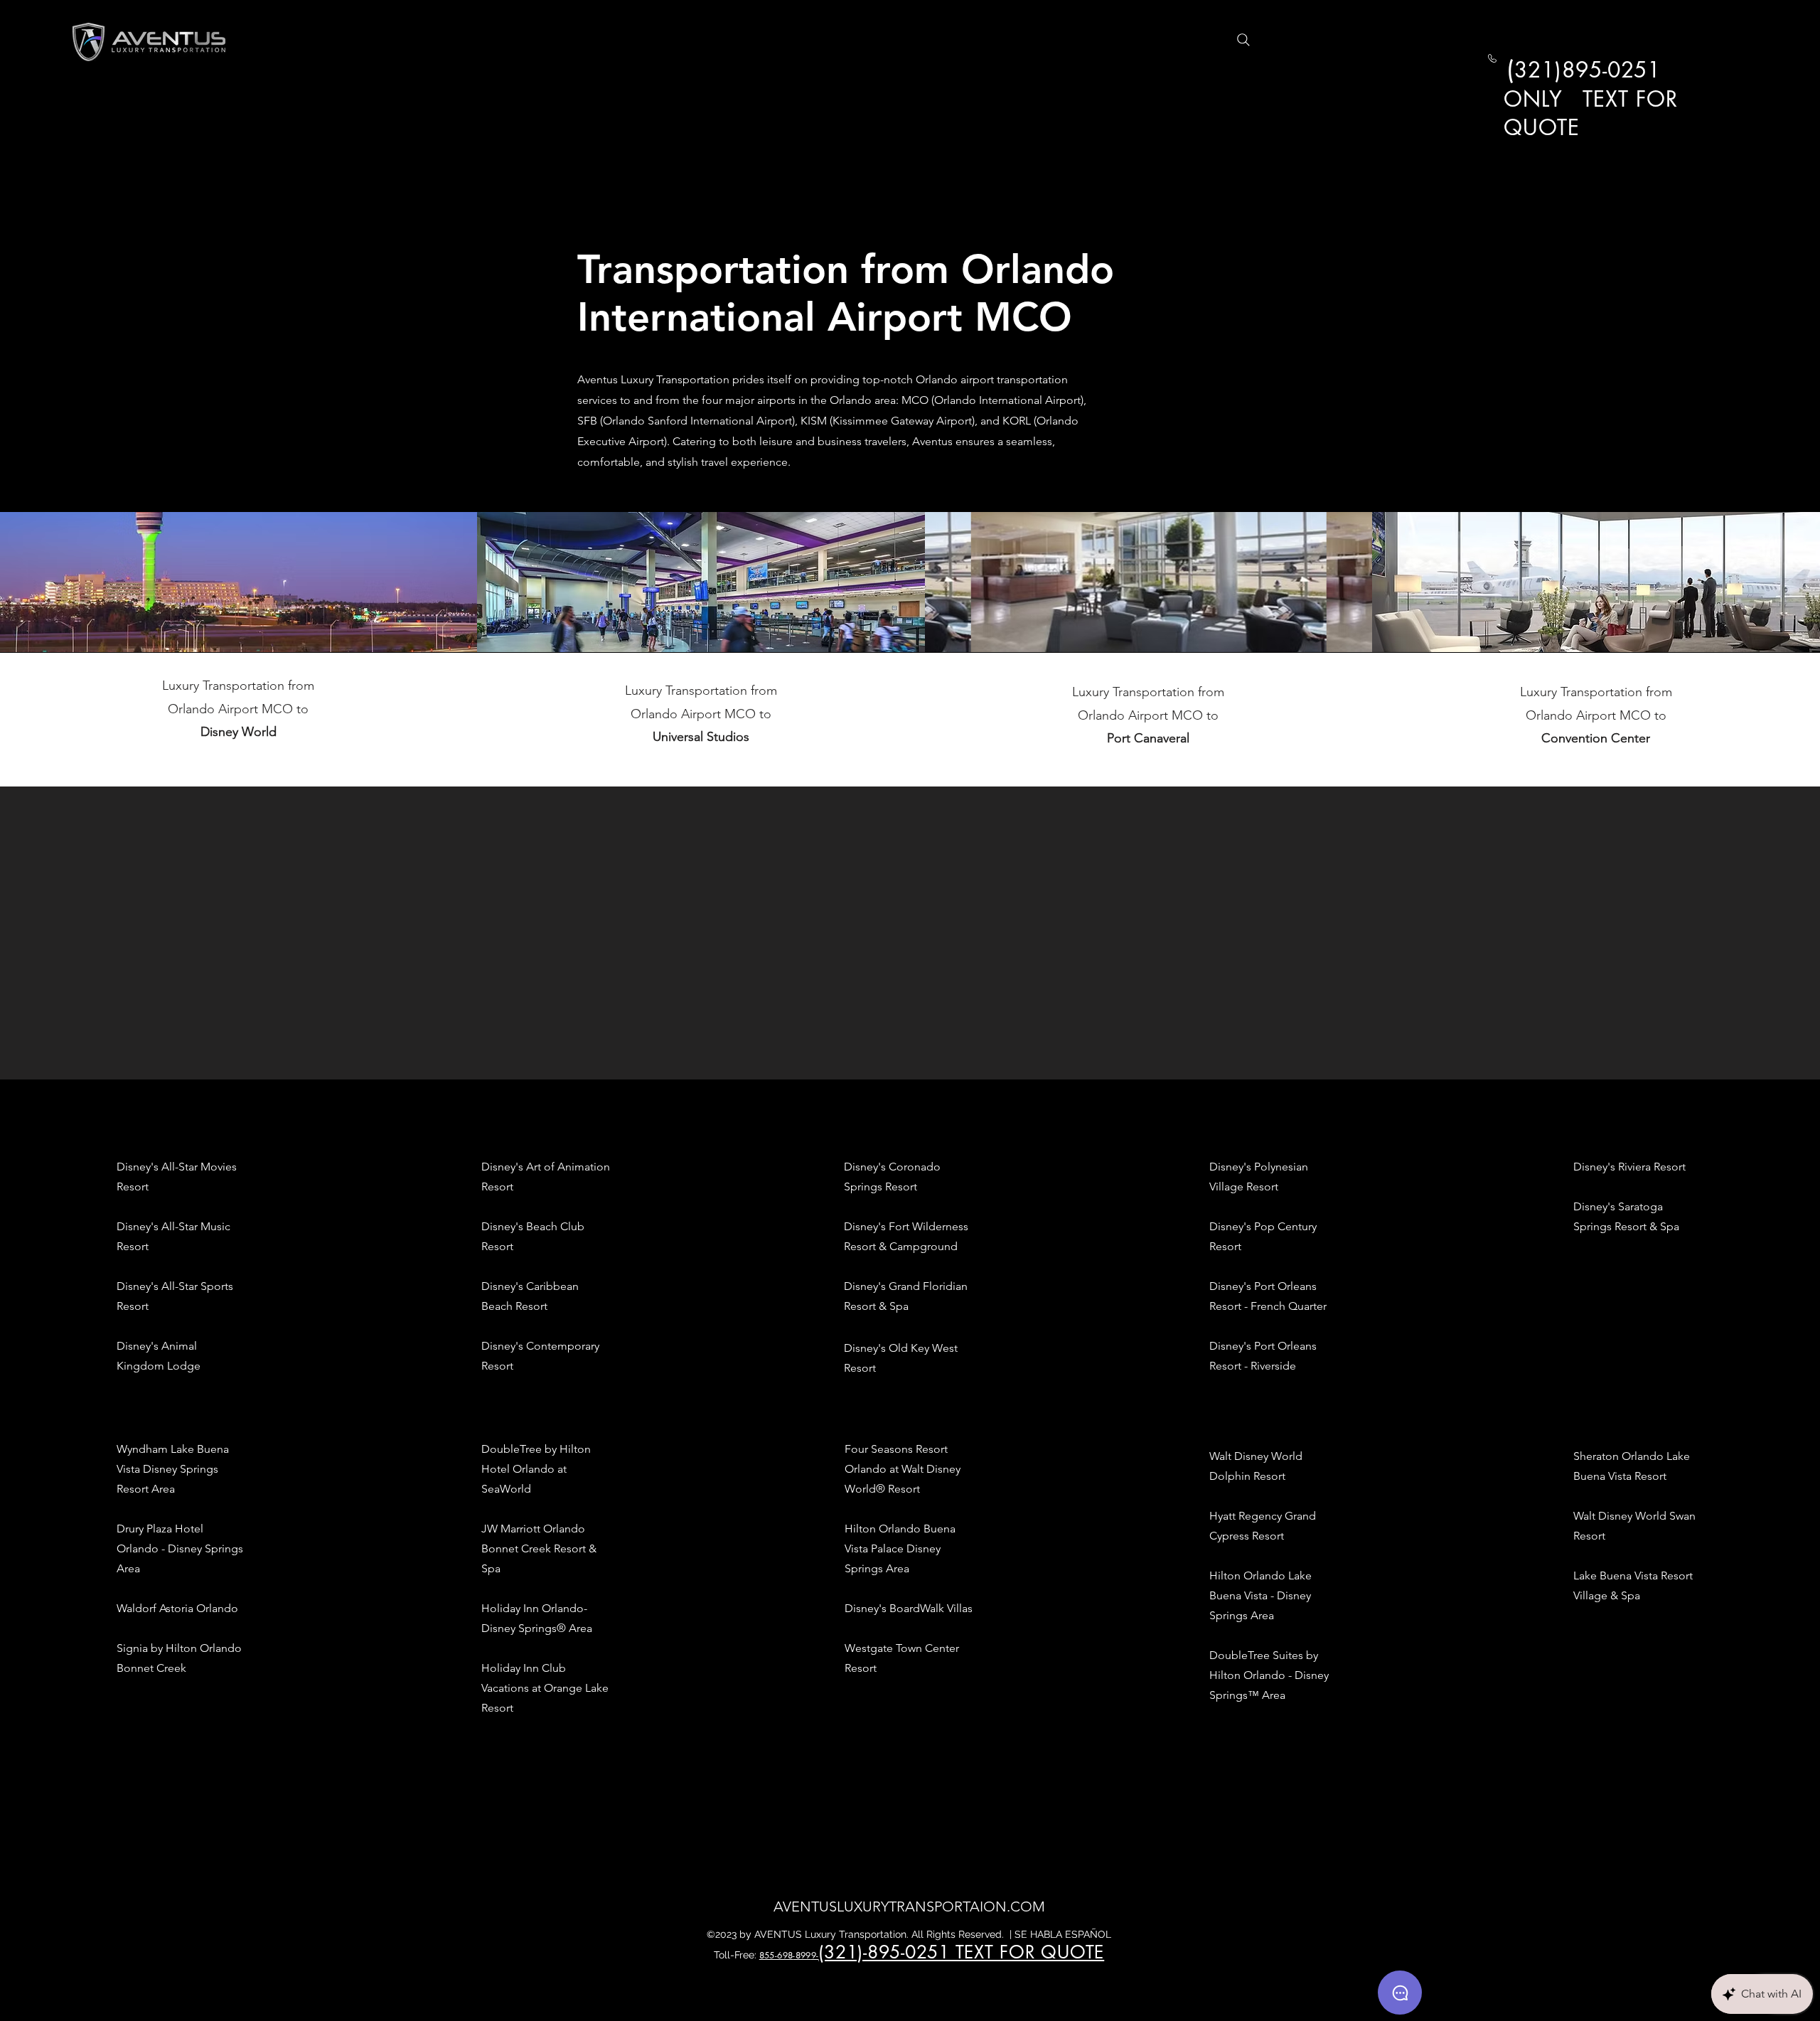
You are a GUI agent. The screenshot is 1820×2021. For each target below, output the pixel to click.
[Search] (1243, 40)
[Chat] (1400, 1993)
